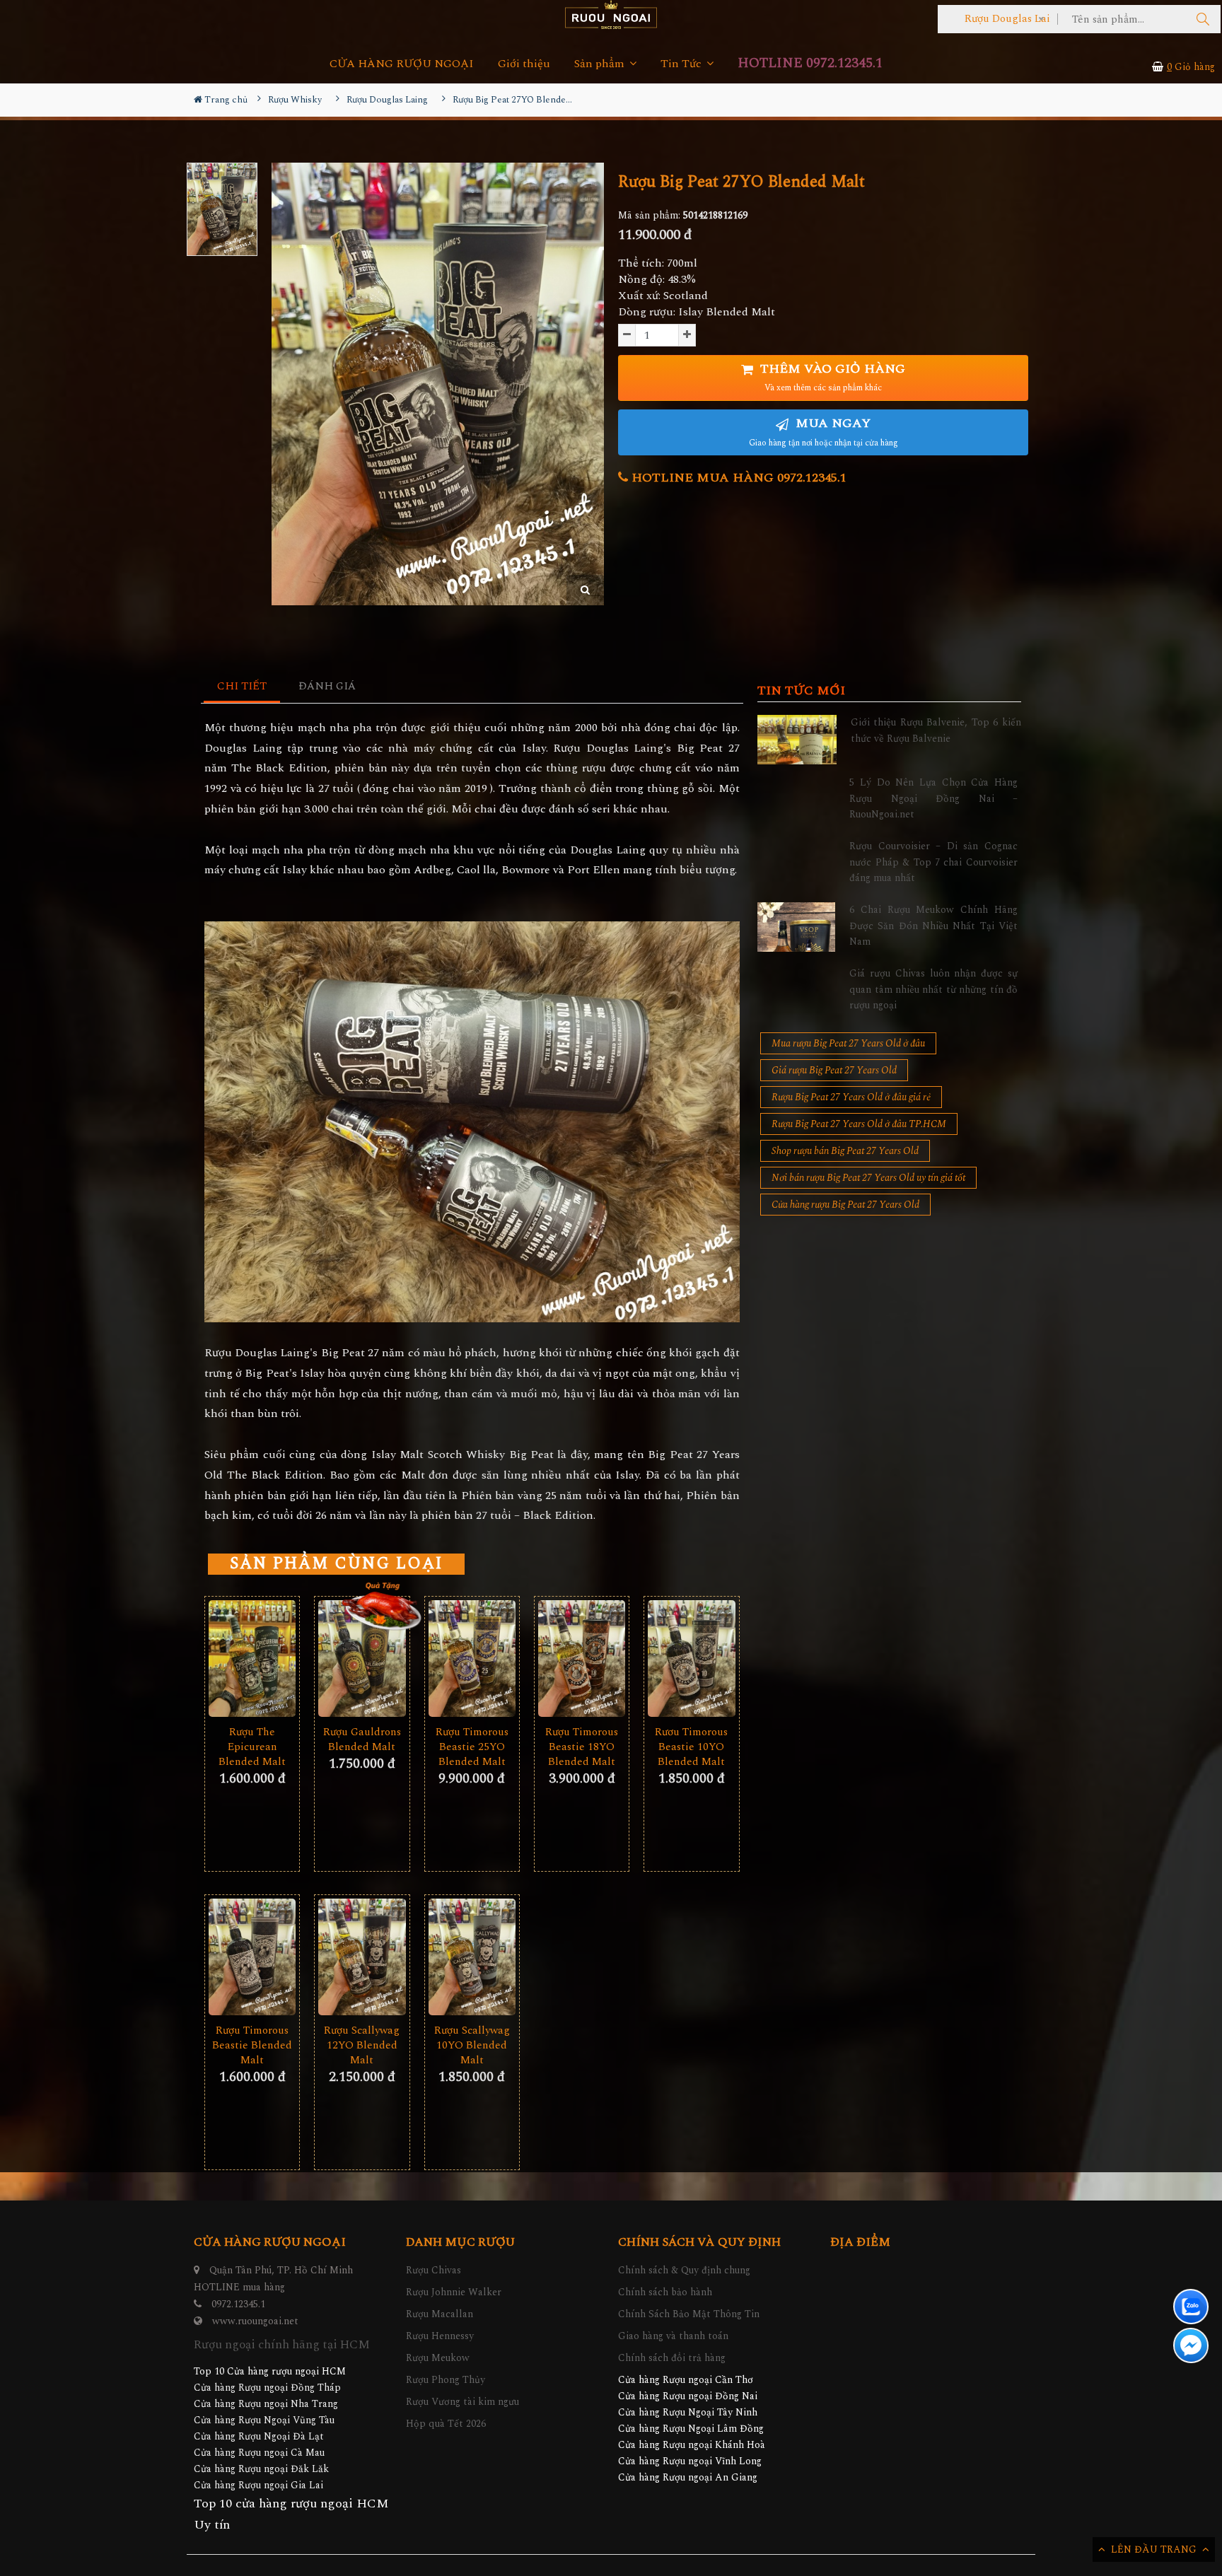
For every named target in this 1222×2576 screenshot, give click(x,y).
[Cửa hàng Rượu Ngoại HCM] (611, 14)
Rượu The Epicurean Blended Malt (252, 1747)
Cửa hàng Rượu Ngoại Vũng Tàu (264, 2420)
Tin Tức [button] (682, 64)
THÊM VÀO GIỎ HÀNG (831, 377)
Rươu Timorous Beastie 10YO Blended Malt (691, 1747)
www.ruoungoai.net (255, 2321)
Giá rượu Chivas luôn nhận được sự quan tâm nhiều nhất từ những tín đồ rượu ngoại (933, 989)
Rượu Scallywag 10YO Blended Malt (472, 2045)
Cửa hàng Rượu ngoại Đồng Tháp (267, 2388)
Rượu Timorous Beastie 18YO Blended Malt (582, 1747)
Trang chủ (225, 100)
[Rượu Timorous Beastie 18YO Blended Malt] (582, 1659)
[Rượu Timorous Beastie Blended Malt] (252, 1957)
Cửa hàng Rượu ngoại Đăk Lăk (261, 2469)
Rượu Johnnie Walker (454, 2292)
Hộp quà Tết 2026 (446, 2424)
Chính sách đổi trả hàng (672, 2358)
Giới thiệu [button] (524, 64)
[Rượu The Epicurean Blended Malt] (252, 1659)
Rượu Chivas (433, 2270)
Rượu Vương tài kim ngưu (462, 2402)
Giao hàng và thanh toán (673, 2336)
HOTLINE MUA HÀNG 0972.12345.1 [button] (737, 478)
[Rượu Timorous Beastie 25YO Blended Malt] (472, 1659)
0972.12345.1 (238, 2304)
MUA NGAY (824, 432)
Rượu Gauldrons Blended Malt (362, 1739)
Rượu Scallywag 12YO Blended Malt (362, 2045)
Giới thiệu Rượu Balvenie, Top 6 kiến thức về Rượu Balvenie (936, 730)
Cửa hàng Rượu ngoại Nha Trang (266, 2404)
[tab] (242, 687)
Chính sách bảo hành (665, 2292)
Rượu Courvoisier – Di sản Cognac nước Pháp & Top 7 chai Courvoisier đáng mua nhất (933, 862)
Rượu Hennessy (440, 2336)
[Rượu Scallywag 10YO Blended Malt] (472, 1957)
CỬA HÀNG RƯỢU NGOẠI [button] (402, 64)
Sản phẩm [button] (601, 64)
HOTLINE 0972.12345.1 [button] (810, 63)
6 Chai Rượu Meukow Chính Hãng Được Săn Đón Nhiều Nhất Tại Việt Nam (933, 926)
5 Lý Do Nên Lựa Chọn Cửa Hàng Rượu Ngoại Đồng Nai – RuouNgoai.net (933, 798)
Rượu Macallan (440, 2314)
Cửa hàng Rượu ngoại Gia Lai (258, 2485)
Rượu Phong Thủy (446, 2380)
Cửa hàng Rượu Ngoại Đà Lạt (259, 2436)
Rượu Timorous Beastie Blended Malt (252, 2045)
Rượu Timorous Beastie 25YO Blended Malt (472, 1747)
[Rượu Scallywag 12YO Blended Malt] (362, 1957)
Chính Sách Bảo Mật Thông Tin (689, 2314)
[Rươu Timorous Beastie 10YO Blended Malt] (691, 1659)
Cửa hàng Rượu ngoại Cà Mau (259, 2453)
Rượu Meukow (438, 2358)
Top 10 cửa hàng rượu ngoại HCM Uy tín (291, 2514)
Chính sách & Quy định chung (684, 2270)
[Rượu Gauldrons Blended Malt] (362, 1659)
